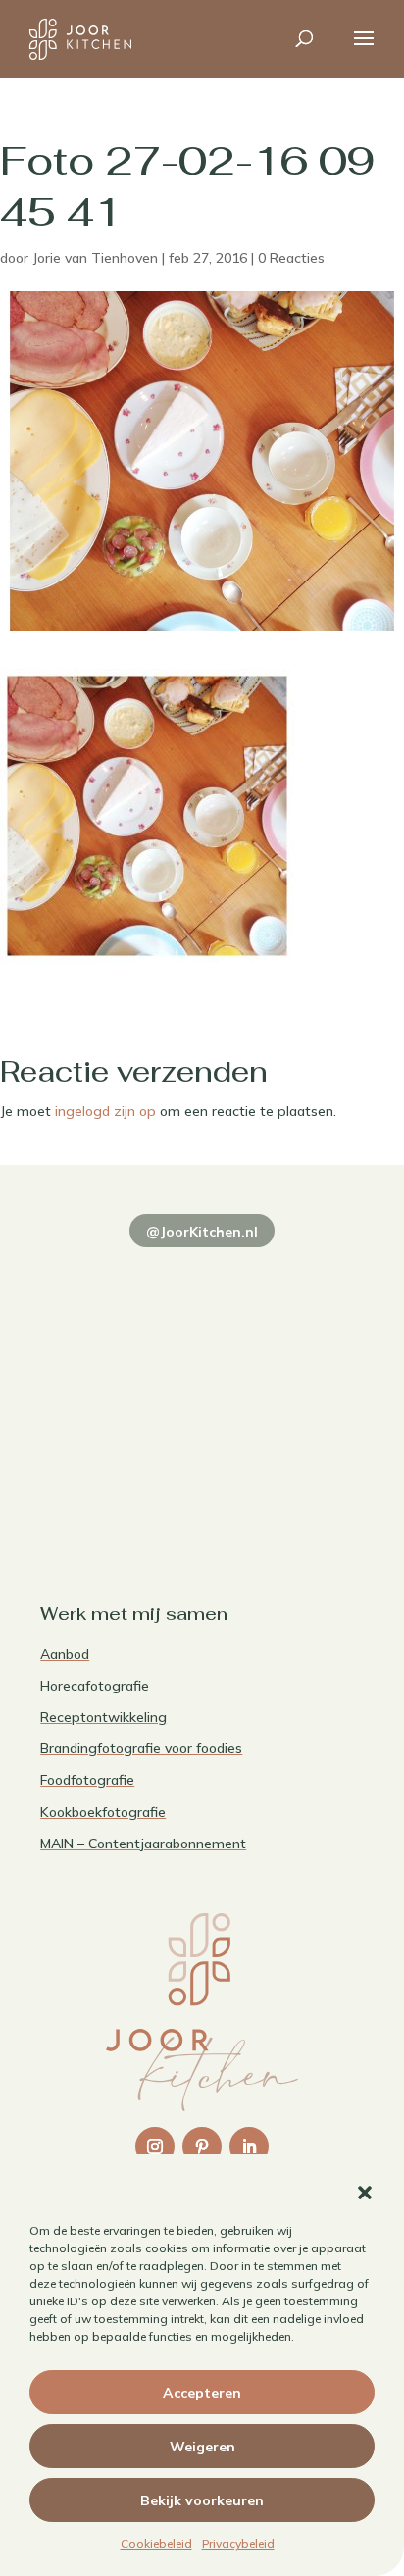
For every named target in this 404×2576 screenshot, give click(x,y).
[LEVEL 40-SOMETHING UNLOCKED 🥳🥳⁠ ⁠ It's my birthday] (285, 1283)
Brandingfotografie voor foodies (141, 1748)
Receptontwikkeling (103, 1717)
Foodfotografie (87, 1780)
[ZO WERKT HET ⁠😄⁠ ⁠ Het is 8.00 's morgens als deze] (119, 1380)
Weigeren (202, 2447)
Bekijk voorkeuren (202, 2500)
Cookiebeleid (156, 2543)
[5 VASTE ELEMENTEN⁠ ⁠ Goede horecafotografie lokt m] (119, 1478)
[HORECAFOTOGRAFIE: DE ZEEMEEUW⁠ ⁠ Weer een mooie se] (285, 1380)
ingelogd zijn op (105, 1111)
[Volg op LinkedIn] (249, 2147)
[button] (365, 2193)
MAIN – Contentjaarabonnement (143, 1844)
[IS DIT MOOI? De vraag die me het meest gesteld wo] (119, 1283)
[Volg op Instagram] (155, 2147)
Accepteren (202, 2393)
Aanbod (65, 1654)
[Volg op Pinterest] (202, 2147)
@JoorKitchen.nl (202, 1232)
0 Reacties (291, 258)
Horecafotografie (95, 1686)
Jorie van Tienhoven (95, 258)
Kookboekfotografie (103, 1812)
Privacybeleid (238, 2543)
